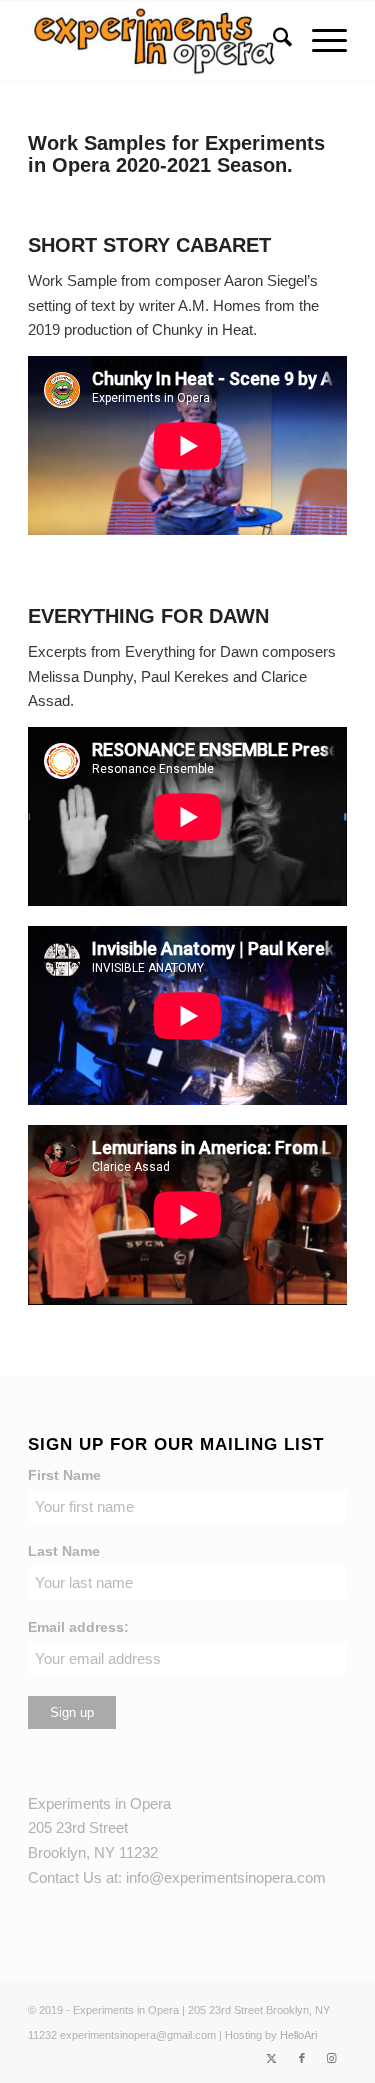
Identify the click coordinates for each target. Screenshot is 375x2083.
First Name (64, 1475)
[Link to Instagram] (332, 2058)
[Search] (272, 41)
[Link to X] (272, 2058)
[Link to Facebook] (302, 2058)
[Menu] (319, 41)
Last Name (64, 1551)
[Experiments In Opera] (155, 41)
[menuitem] (272, 41)
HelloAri (298, 2035)
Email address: (78, 1627)
